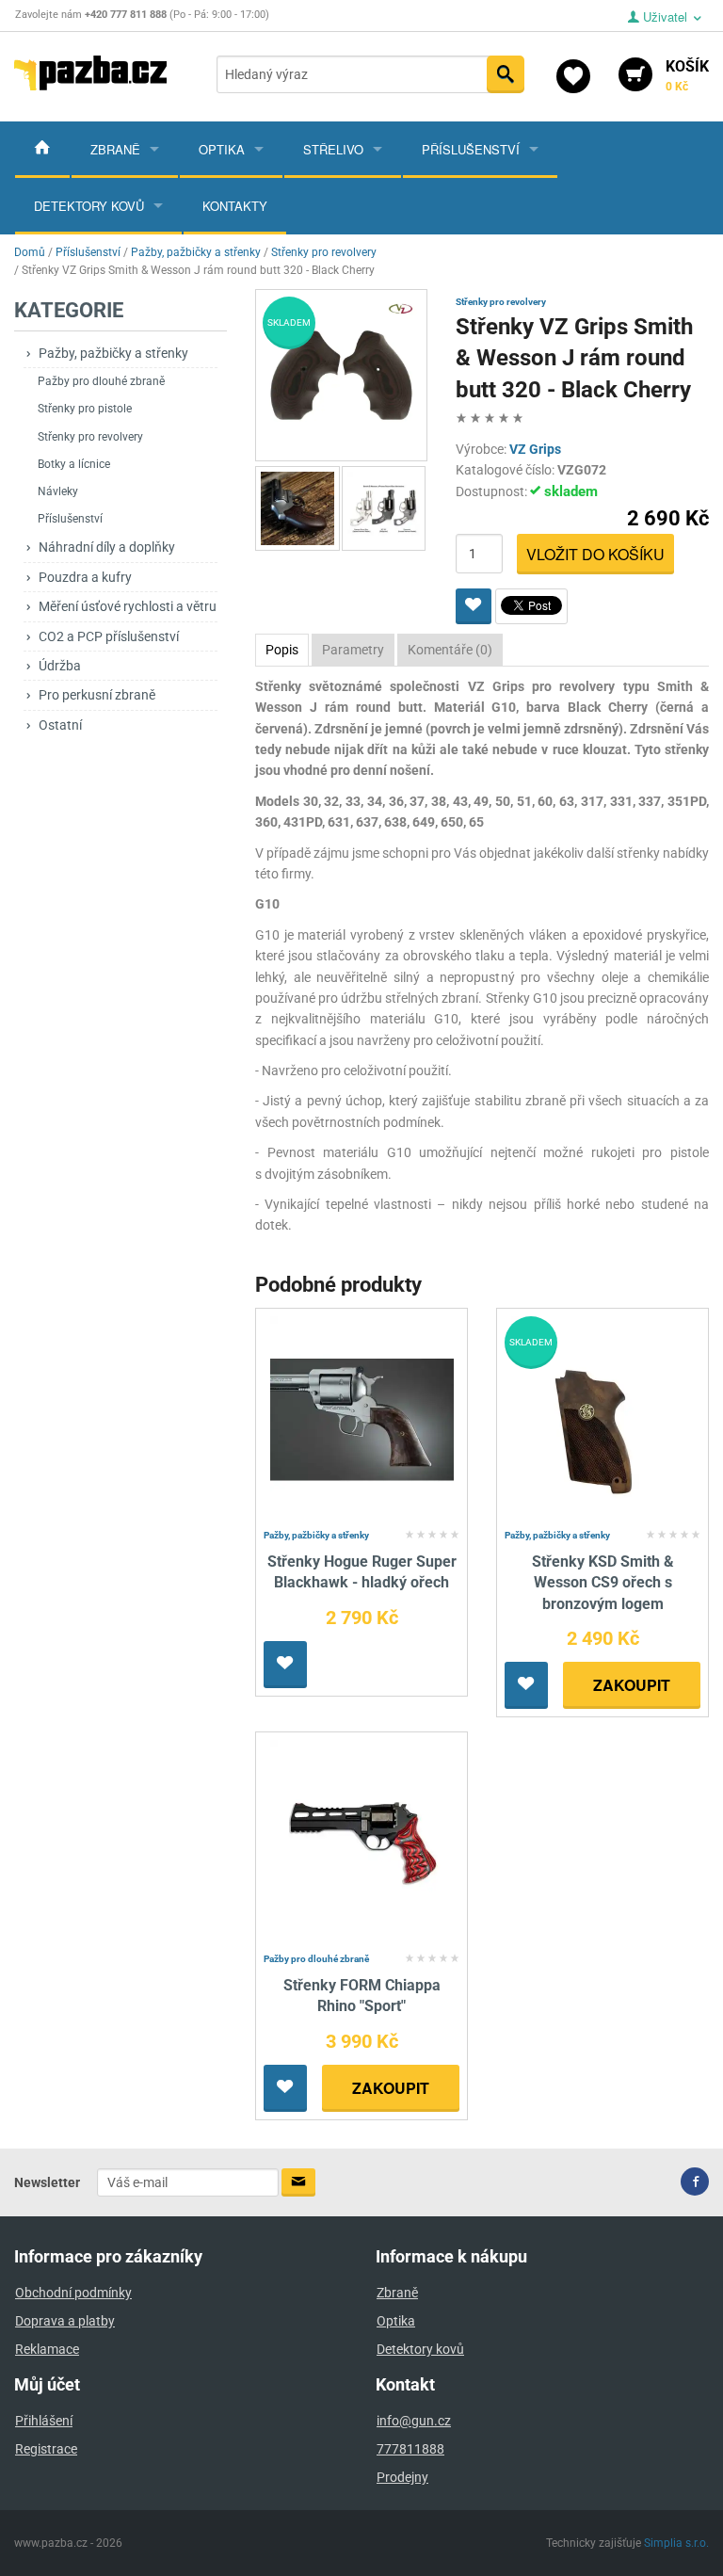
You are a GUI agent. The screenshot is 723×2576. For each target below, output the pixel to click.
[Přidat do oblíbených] (474, 606)
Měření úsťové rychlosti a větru (128, 606)
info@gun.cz (414, 2421)
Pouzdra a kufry (85, 577)
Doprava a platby (65, 2321)
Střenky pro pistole (85, 409)
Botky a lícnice (74, 464)
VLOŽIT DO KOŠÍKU (595, 554)
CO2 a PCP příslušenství (109, 636)
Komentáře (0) (450, 650)
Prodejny (402, 2477)
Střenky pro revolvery (90, 437)
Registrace (46, 2449)
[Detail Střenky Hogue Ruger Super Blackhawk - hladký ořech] (362, 1418)
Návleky (58, 491)
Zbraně (115, 149)
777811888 (410, 2449)
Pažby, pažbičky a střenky (113, 353)
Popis (282, 650)
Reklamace (47, 2349)
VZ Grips (535, 449)
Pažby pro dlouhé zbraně (101, 381)
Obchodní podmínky (73, 2293)
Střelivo (333, 149)
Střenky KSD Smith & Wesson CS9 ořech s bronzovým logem (603, 1583)
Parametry (353, 650)
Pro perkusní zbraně (97, 695)
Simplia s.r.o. (676, 2543)
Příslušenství (471, 149)
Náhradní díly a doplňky (107, 547)
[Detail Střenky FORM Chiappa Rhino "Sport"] (362, 1842)
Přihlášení (44, 2421)
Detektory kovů (89, 206)
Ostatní (60, 725)
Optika (222, 149)
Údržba (60, 666)
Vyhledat (506, 74)
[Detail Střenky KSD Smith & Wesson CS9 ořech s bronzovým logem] (603, 1418)
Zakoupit (632, 1685)
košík (687, 75)
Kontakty (235, 206)
